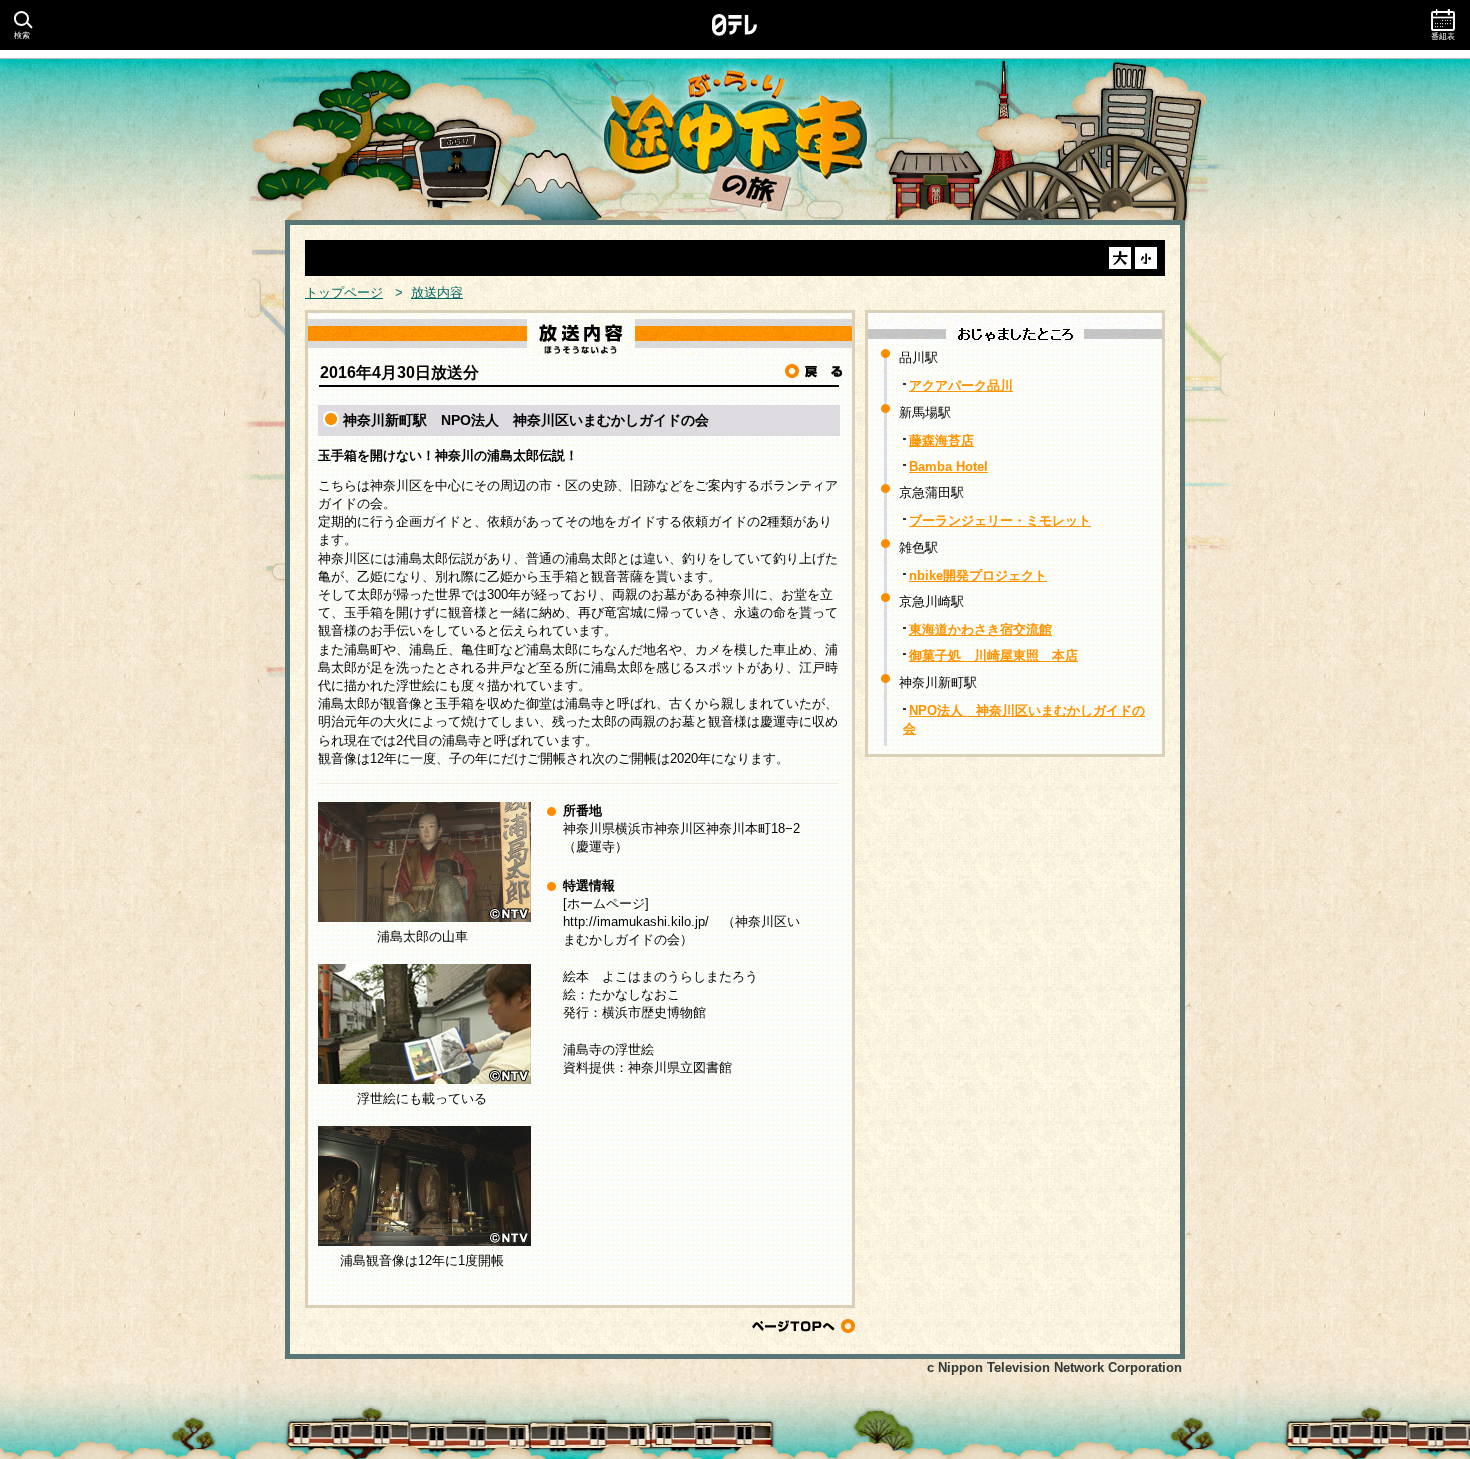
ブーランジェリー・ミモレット (1000, 520)
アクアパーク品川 (961, 385)
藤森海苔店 (941, 440)
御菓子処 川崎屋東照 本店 (993, 655)
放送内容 (437, 292)
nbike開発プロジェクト (978, 575)
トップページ (344, 292)
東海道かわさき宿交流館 (980, 629)
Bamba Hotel (948, 466)
